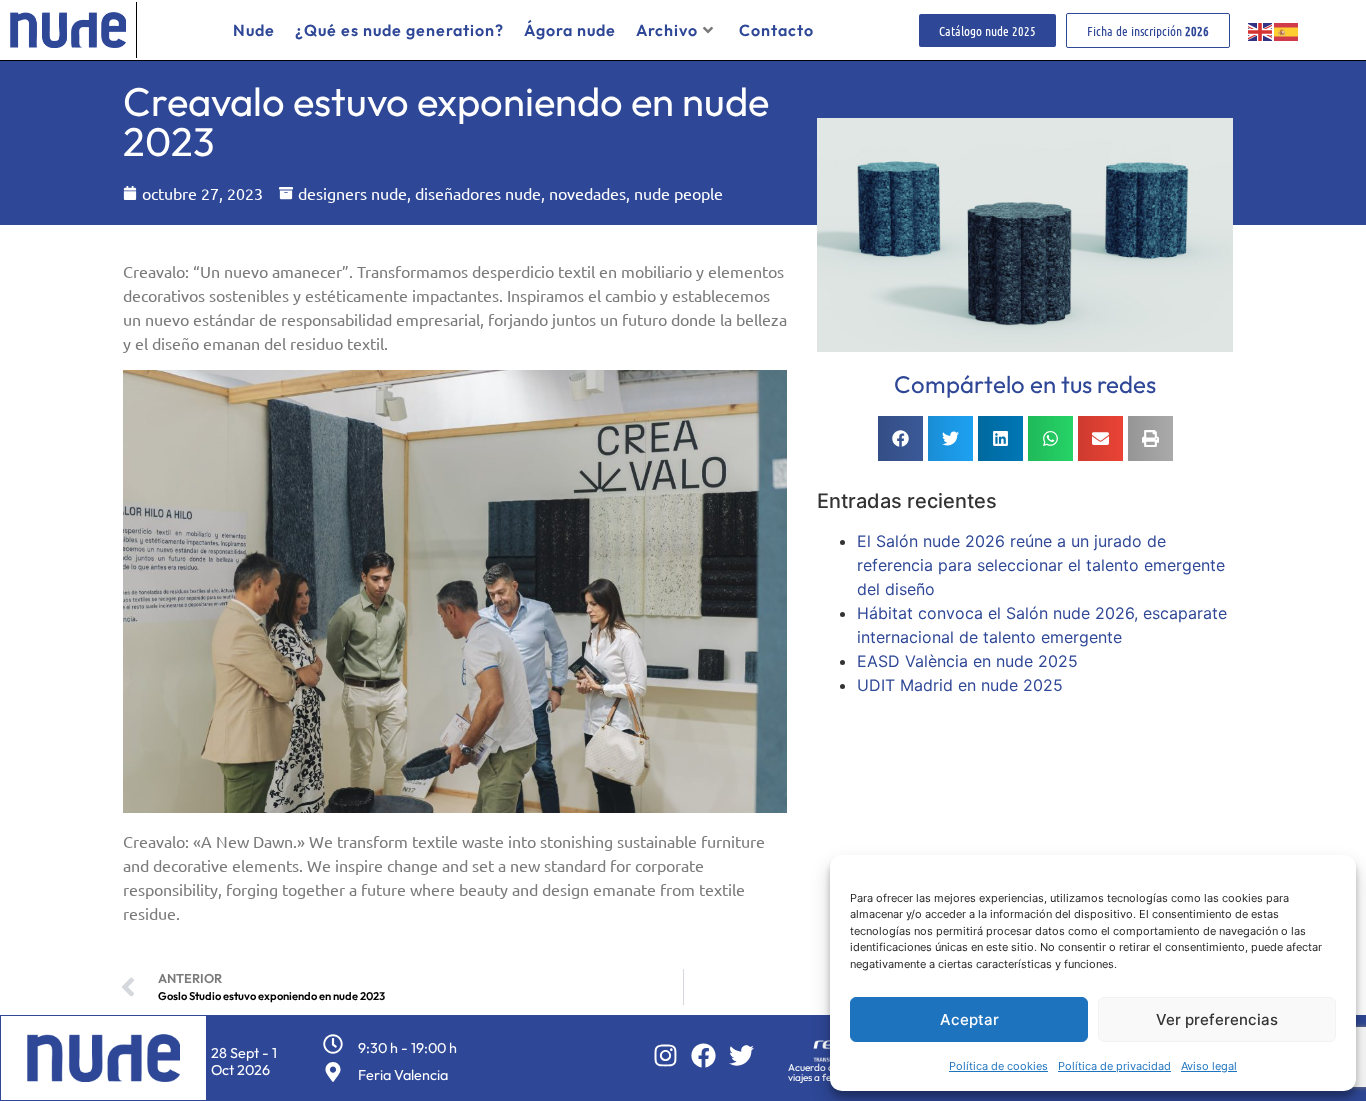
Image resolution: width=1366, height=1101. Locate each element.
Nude (254, 30)
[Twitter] (741, 1055)
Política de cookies (998, 1066)
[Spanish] (1287, 30)
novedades (587, 193)
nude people (678, 193)
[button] (900, 438)
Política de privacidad (1114, 1066)
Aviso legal (1209, 1066)
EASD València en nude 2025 (967, 661)
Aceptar (969, 1019)
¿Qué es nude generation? (399, 30)
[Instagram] (665, 1055)
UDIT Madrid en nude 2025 (960, 685)
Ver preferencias (1217, 1019)
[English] (1261, 30)
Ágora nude (570, 30)
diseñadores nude (478, 193)
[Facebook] (703, 1055)
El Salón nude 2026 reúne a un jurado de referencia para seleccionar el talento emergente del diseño (1041, 565)
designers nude (352, 193)
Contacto (776, 30)
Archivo (667, 30)
